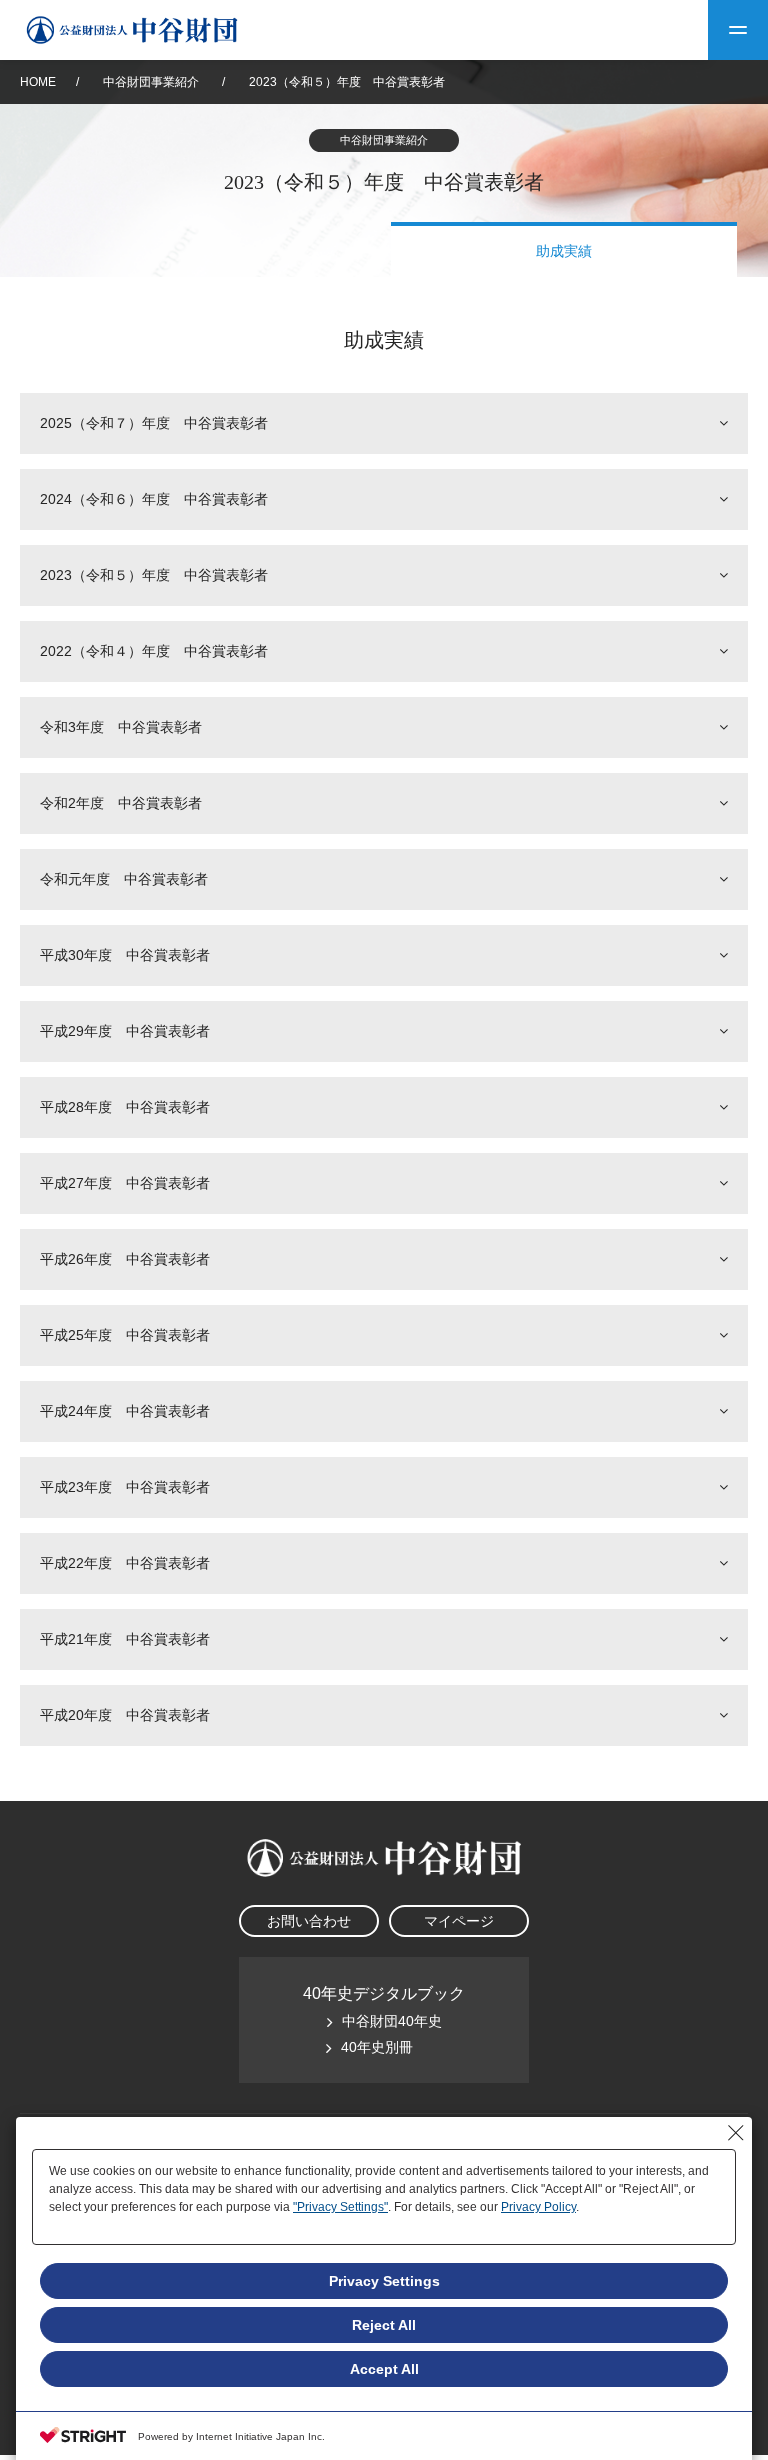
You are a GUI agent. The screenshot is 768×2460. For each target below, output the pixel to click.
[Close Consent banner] (736, 2133)
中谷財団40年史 (392, 2021)
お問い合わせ (309, 1921)
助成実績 (564, 251)
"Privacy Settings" (340, 2207)
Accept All (384, 2369)
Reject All (384, 2325)
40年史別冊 (377, 2047)
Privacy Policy (538, 2207)
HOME (38, 82)
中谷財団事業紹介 (152, 82)
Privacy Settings (384, 2281)
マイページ (459, 1921)
